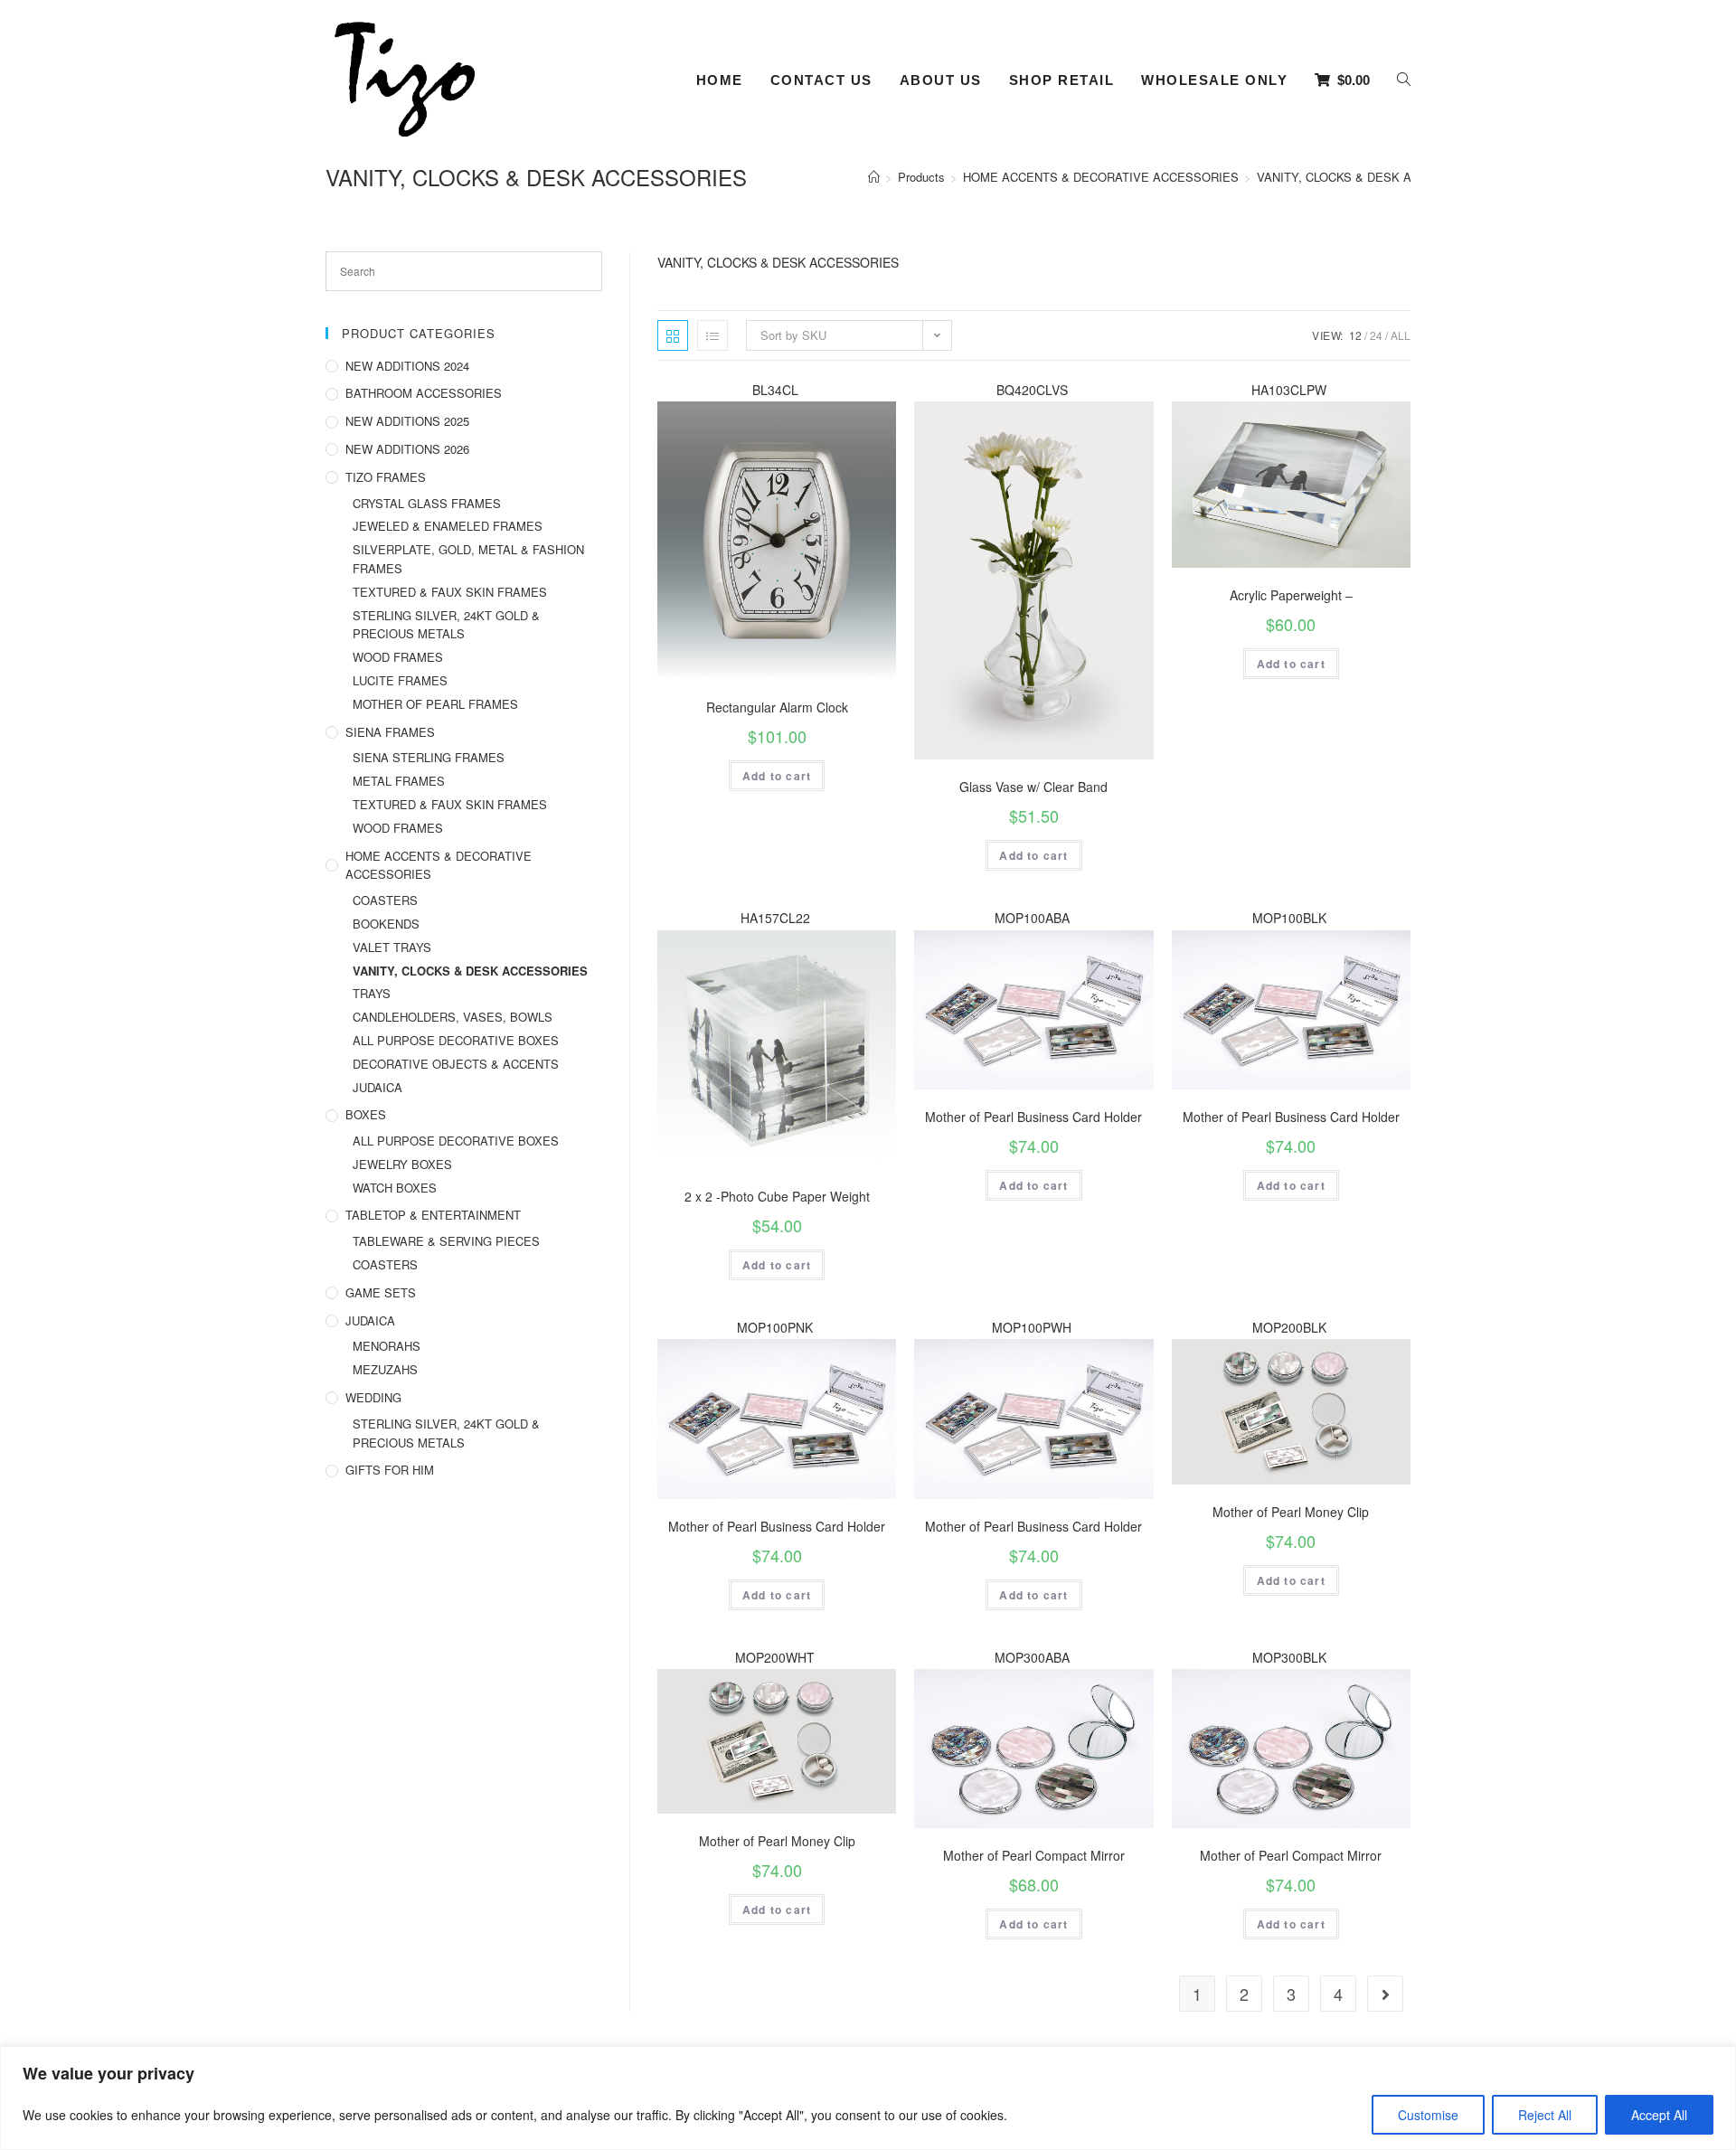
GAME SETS (381, 1292)
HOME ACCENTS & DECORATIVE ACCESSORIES (439, 865)
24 (1376, 335)
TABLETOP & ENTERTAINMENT (433, 1215)
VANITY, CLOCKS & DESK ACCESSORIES (470, 971)
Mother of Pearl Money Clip (1291, 1512)
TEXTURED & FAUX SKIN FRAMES (450, 592)
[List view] (712, 335)
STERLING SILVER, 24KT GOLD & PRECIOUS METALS (446, 625)
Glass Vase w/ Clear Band (1033, 787)
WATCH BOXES (395, 1188)
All (1401, 335)
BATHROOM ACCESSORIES (424, 393)
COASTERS (385, 900)
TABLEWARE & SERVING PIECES (446, 1241)
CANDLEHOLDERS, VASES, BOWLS (453, 1017)
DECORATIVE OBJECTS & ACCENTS (456, 1064)
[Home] (874, 177)
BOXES (366, 1114)
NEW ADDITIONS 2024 (407, 366)
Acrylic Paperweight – (1291, 595)
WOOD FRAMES (398, 657)
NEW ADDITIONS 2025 (407, 421)
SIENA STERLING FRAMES (429, 757)
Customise (1428, 2115)
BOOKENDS (386, 924)
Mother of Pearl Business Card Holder (1033, 1117)
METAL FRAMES (399, 781)
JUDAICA (377, 1087)
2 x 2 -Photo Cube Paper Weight (777, 1196)
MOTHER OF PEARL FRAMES (435, 704)
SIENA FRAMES (390, 732)
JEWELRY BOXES (402, 1164)
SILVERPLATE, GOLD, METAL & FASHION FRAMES (468, 559)
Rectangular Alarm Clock (777, 707)
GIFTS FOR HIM (390, 1470)
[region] (868, 2098)
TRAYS (372, 993)
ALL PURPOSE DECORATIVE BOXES (456, 1040)
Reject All (1545, 2115)
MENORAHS (387, 1346)
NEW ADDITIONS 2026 (407, 449)
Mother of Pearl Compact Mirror (1034, 1855)
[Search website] (1404, 80)
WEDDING (373, 1397)
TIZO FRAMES (386, 477)
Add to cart (777, 776)
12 (1355, 335)
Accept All (1659, 2115)
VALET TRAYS (392, 947)
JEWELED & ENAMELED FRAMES (448, 526)
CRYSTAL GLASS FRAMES (427, 503)
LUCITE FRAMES (400, 680)
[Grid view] (673, 335)
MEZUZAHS (385, 1369)
